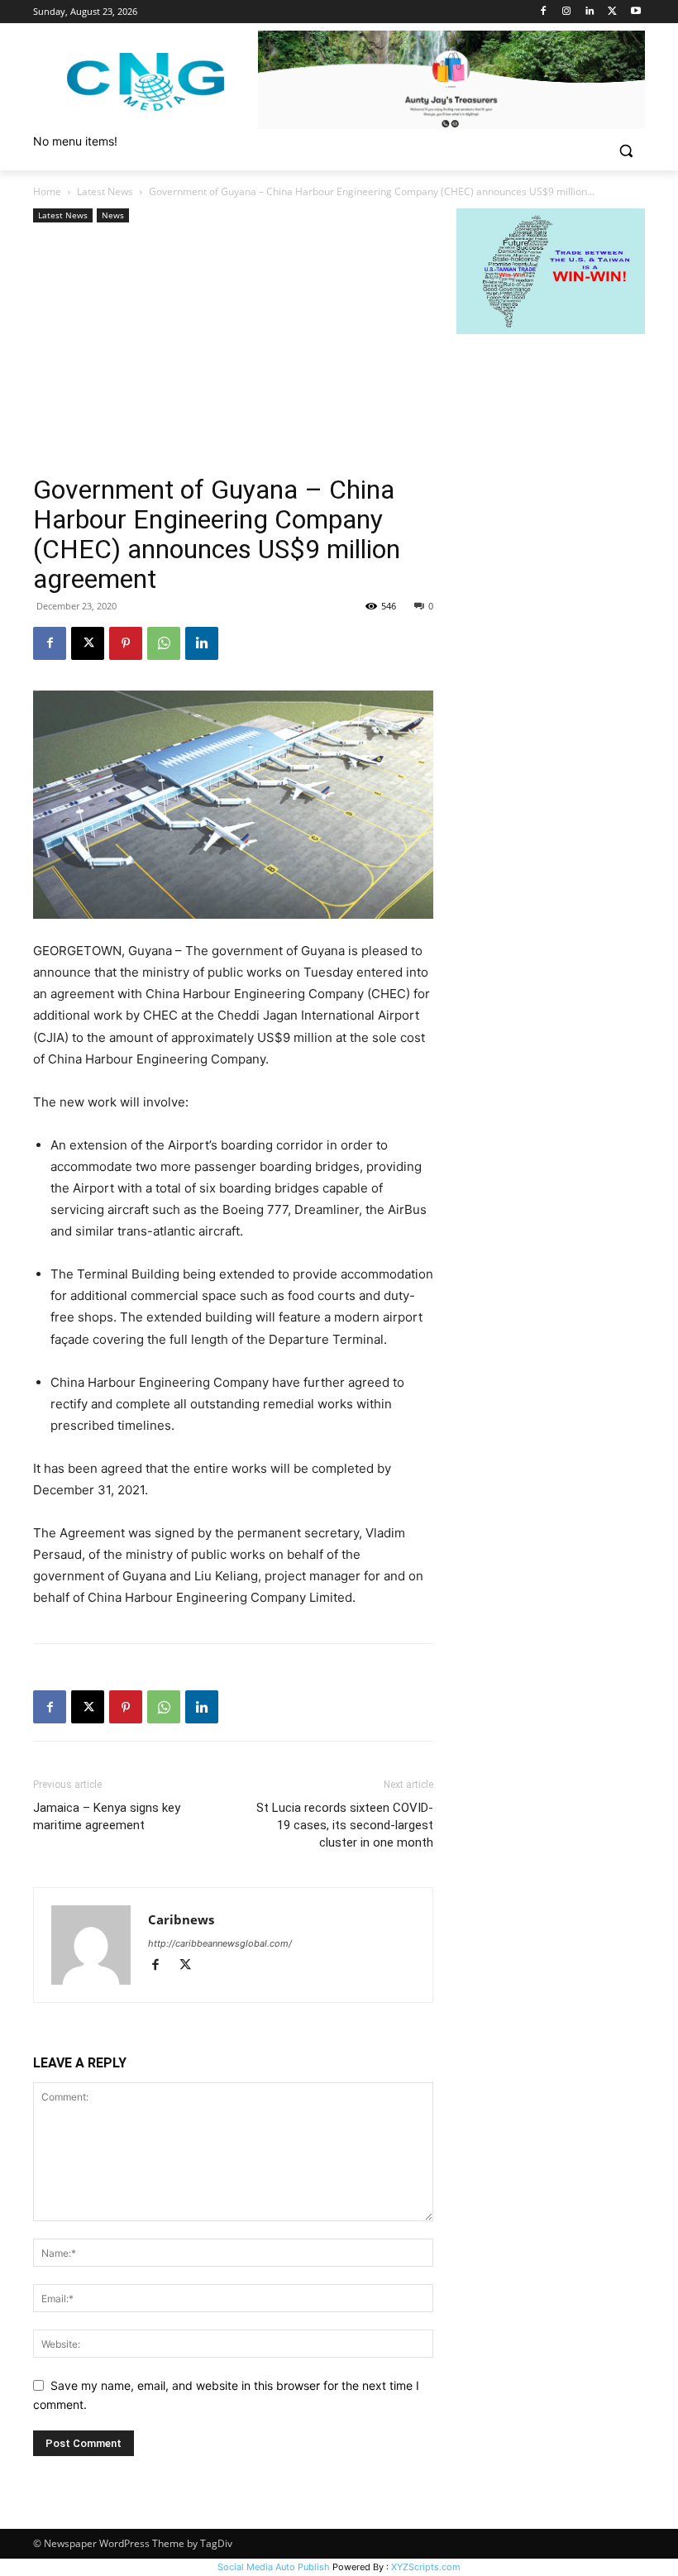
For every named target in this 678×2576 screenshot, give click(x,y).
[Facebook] (544, 12)
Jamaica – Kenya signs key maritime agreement (107, 1816)
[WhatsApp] (164, 643)
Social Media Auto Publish (274, 2567)
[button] (625, 151)
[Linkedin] (590, 12)
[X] (612, 12)
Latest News (105, 191)
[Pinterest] (126, 643)
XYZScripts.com (426, 2567)
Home (47, 191)
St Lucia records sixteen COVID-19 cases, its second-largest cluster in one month (345, 1825)
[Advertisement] (233, 351)
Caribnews (181, 1919)
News (113, 215)
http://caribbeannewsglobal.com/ (220, 1943)
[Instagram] (567, 12)
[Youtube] (635, 12)
